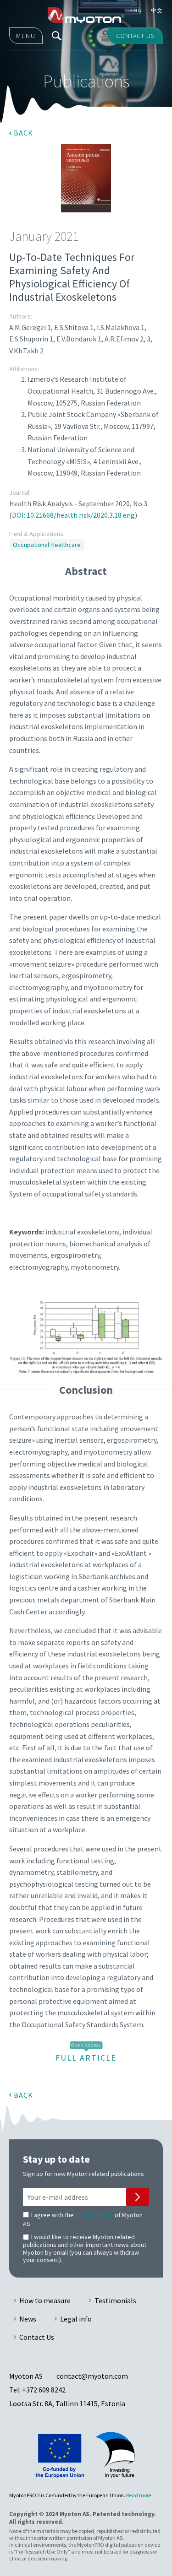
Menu (26, 36)
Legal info (76, 2319)
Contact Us (37, 2337)
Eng (136, 10)
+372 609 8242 (44, 2390)
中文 (157, 10)
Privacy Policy (94, 2215)
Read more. (139, 2495)
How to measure (45, 2300)
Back (23, 133)
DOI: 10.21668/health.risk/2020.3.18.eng (73, 515)
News (28, 2319)
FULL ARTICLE (86, 2058)
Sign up (138, 2197)
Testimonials (115, 2300)
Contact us (135, 36)
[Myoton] (86, 15)
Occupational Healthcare (47, 545)
